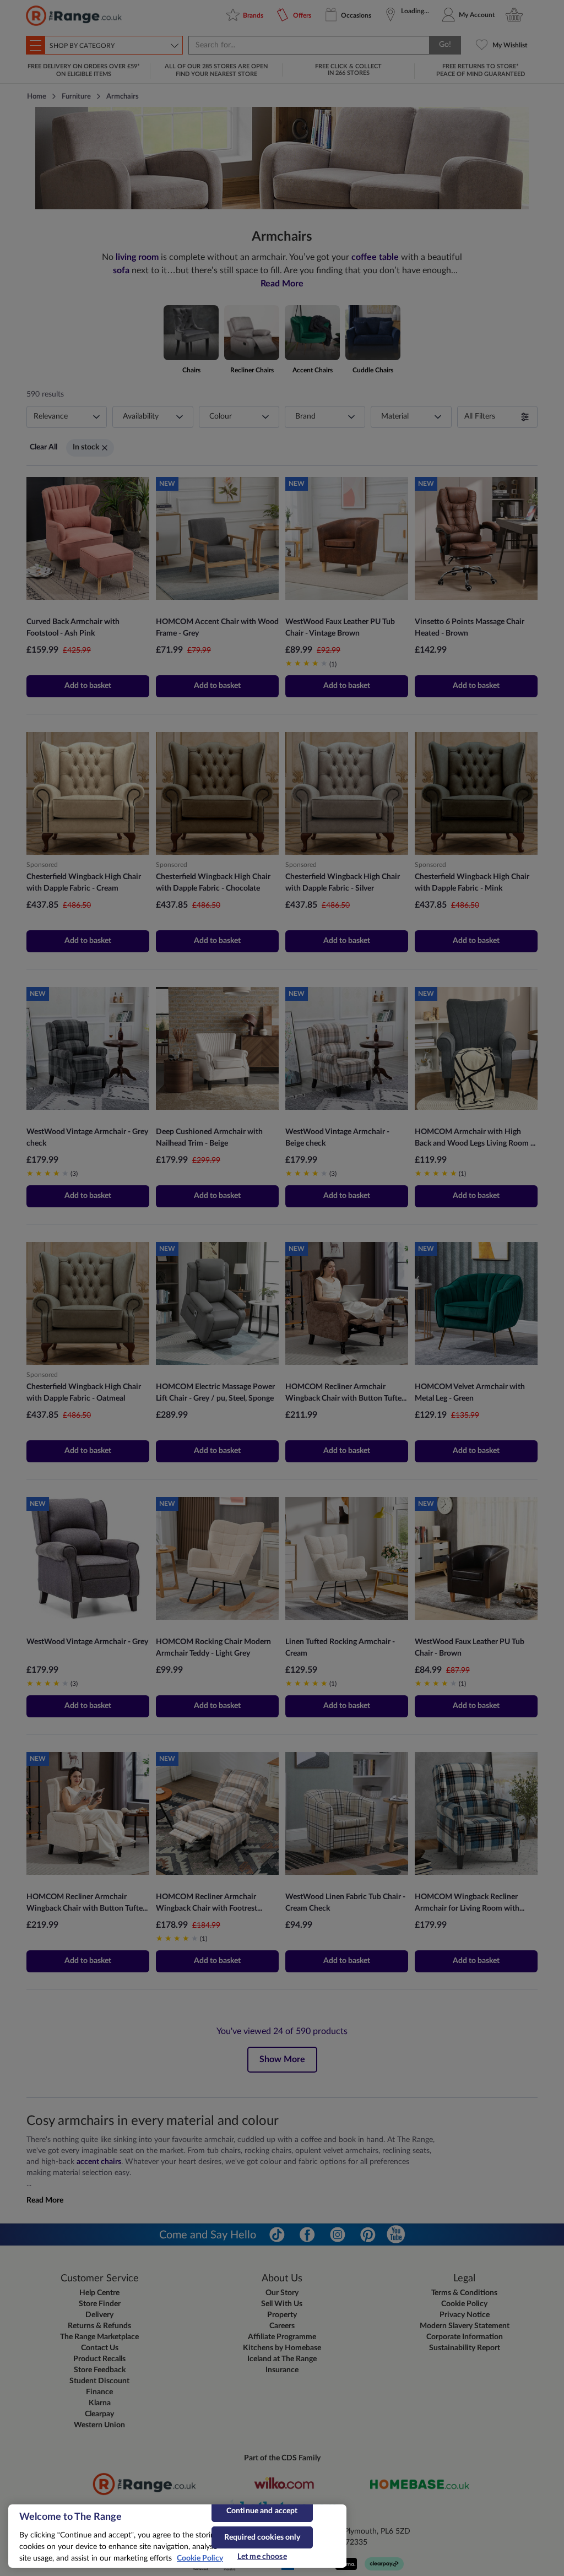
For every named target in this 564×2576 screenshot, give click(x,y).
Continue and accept (262, 2511)
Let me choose (262, 2557)
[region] (177, 2536)
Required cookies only (262, 2537)
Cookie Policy (200, 2558)
